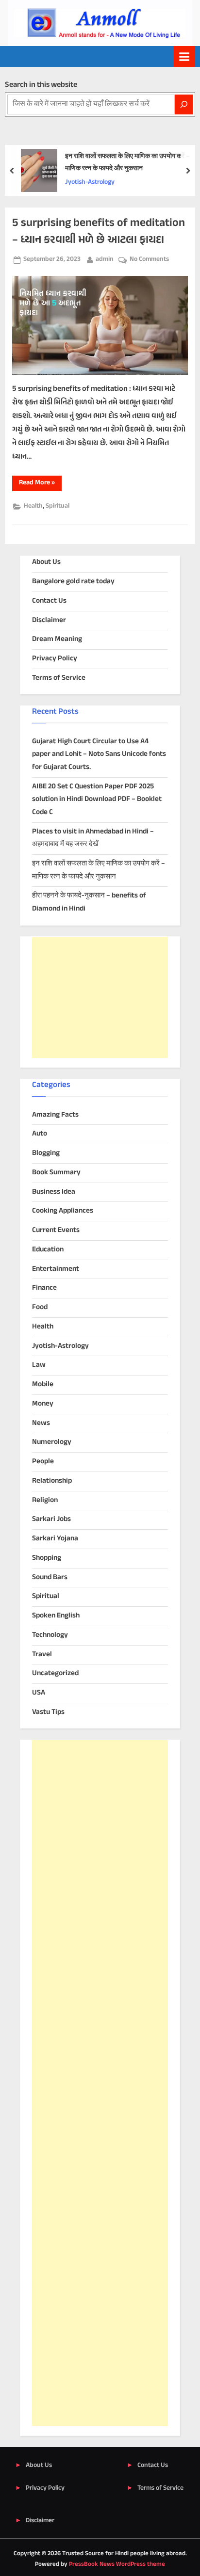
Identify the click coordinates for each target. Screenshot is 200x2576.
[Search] (184, 104)
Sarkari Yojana (55, 1539)
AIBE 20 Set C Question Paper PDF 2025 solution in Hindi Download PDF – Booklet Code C (97, 800)
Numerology (52, 1442)
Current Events (56, 1230)
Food (40, 1307)
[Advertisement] (100, 997)
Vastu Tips (48, 1712)
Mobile (43, 1384)
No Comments (149, 260)
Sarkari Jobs (51, 1519)
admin (105, 259)
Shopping (47, 1558)
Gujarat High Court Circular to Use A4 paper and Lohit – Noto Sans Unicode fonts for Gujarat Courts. (99, 754)
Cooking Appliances (63, 1211)
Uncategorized (55, 1673)
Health (33, 506)
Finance (44, 1288)
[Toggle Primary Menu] (184, 56)
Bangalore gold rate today (73, 582)
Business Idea (54, 1192)
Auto (40, 1134)
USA (39, 1693)
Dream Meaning (57, 639)
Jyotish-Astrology (90, 182)
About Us (46, 562)
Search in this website (41, 85)
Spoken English (56, 1616)
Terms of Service (59, 678)
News (41, 1423)
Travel (42, 1655)
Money (43, 1404)
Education (48, 1250)
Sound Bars (50, 1577)
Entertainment (56, 1269)
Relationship (52, 1481)
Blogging (46, 1153)
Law (39, 1365)
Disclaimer (49, 620)
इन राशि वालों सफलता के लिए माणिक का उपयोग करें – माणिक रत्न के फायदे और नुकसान (127, 163)
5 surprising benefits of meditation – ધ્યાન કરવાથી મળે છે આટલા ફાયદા (99, 232)
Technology (50, 1635)
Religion (45, 1500)
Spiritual (58, 506)
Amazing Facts (55, 1115)
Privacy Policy (55, 659)
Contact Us (49, 601)
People (43, 1462)
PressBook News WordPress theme (117, 2564)
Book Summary (56, 1173)
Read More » (40, 484)
